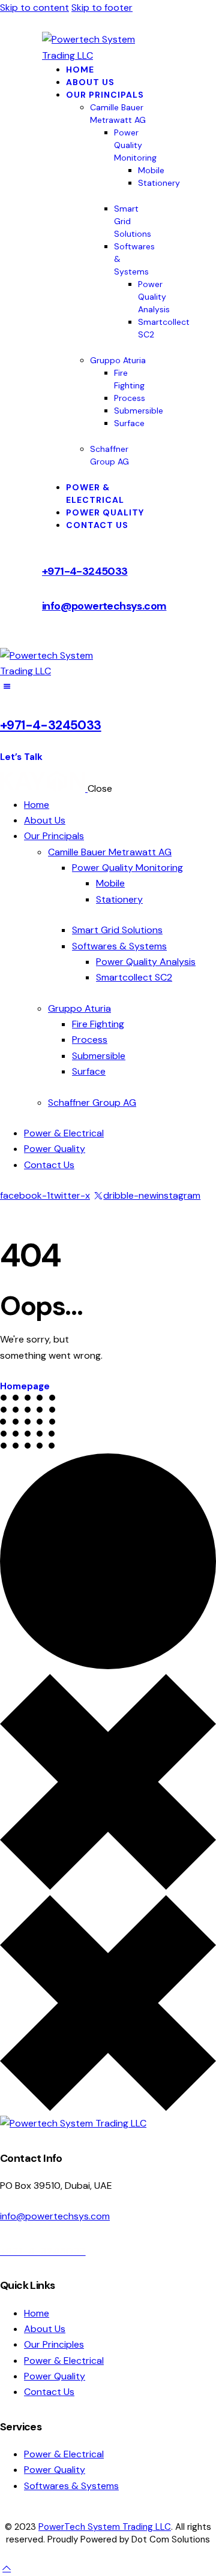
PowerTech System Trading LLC (105, 2527)
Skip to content (34, 7)
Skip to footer (102, 7)
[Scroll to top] (7, 2568)
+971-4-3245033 (85, 571)
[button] (7, 687)
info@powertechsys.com (104, 606)
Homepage (25, 1386)
